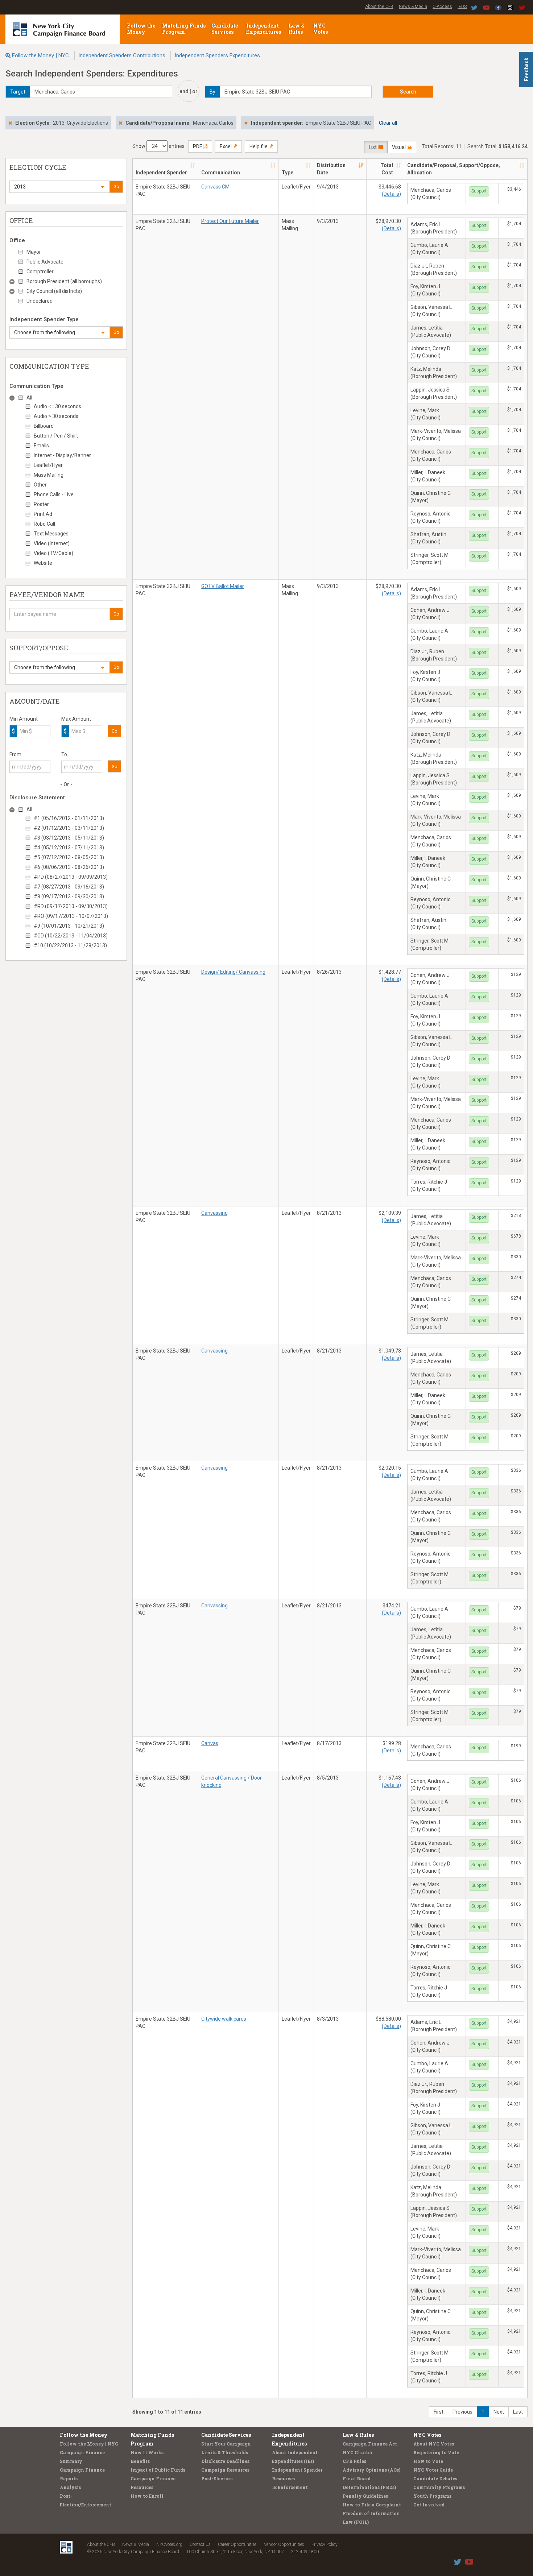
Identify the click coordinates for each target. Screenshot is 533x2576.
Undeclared (40, 301)
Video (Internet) (52, 543)
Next (499, 2412)
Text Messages (51, 534)
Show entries (158, 146)
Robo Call (44, 524)
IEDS (462, 7)
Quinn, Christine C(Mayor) (431, 497)
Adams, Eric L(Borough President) (434, 228)
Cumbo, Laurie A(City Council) (429, 249)
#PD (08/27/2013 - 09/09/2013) (71, 877)
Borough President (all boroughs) (64, 281)
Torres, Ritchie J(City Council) (429, 1185)
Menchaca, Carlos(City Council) (431, 194)
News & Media (413, 7)
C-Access (442, 7)
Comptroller (40, 272)
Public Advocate (45, 262)
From (15, 754)
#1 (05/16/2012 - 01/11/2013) (69, 818)
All (29, 398)
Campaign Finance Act (370, 2444)
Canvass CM (215, 187)
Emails (41, 446)
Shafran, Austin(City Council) (428, 538)
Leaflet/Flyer (48, 465)
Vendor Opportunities (284, 2544)
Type (288, 173)
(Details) (391, 194)
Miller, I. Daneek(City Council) (428, 476)
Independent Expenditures (264, 29)
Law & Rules (297, 29)
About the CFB (379, 7)
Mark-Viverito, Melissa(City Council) (436, 435)
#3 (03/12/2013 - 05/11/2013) (69, 838)
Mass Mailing (49, 475)
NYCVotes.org (169, 2544)
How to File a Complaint (372, 2505)
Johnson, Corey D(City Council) (430, 352)
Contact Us (200, 2544)
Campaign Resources (225, 2470)
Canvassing (214, 1213)
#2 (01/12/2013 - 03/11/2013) (69, 828)
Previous (462, 2412)
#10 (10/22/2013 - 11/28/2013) (70, 945)
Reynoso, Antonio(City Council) (431, 517)
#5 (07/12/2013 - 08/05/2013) (69, 857)
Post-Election (217, 2478)
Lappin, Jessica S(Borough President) (434, 393)
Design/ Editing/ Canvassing (233, 972)
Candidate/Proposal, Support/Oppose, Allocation (454, 169)
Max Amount (76, 719)
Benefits (140, 2461)
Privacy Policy (325, 2544)
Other (40, 485)
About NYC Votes (434, 2444)
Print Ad (43, 514)
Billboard (44, 426)
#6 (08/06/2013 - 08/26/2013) (69, 867)
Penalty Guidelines (365, 2496)
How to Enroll (147, 2496)
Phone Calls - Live (54, 494)
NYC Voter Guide (433, 2470)
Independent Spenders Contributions (122, 55)
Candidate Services (225, 29)
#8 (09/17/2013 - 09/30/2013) (69, 896)
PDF (198, 146)
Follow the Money (141, 29)
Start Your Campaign (226, 2444)
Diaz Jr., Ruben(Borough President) (434, 269)
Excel (226, 146)
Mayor (34, 252)
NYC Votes (321, 29)
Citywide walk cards (224, 2019)
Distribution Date (331, 169)
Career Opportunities (237, 2544)
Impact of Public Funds (158, 2470)
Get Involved (429, 2505)
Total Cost (387, 169)
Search (408, 92)
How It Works (147, 2452)
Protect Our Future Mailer (230, 221)
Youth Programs (432, 2496)
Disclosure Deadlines (225, 2461)
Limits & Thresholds (225, 2452)
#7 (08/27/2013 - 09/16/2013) (69, 887)
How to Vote (428, 2461)
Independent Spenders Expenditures (217, 55)
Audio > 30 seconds (56, 416)
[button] (59, 187)
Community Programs (439, 2487)
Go (116, 187)
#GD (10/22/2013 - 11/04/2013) (71, 936)
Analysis (70, 2487)
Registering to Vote (436, 2452)
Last (518, 2412)
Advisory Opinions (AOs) (371, 2470)
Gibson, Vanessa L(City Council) (431, 311)
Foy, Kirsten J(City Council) (425, 290)
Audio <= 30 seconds (57, 406)
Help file (259, 146)
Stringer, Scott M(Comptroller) (429, 559)
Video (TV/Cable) (53, 553)
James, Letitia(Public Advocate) (431, 331)
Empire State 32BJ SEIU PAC (163, 190)
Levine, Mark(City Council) (425, 414)
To (64, 754)
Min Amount (24, 719)
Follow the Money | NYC (40, 55)
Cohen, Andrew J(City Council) (430, 614)
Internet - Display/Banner (62, 455)
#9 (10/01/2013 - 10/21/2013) (69, 926)
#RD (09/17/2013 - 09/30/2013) (71, 906)
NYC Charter (358, 2452)
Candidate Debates (435, 2478)
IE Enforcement (290, 2487)
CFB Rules (354, 2461)
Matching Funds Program (184, 29)
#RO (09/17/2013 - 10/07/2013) (71, 916)
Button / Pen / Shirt (56, 436)
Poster (41, 504)
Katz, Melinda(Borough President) (434, 373)
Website (43, 563)
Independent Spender (161, 173)
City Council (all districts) (54, 291)
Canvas (210, 1743)
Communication (221, 173)
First (439, 2412)
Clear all (388, 123)
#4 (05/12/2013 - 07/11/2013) (69, 848)
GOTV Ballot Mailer (223, 586)
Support (479, 191)
